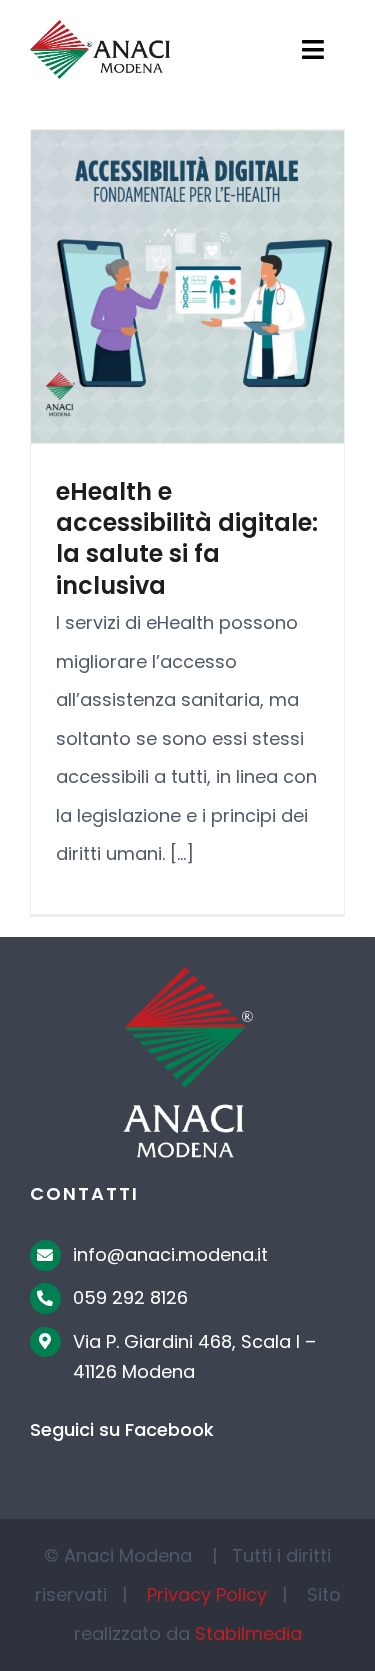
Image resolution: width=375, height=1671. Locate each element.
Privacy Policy (207, 1594)
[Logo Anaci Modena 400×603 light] (188, 975)
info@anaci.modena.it (170, 1254)
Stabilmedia (248, 1633)
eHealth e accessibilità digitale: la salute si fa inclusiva (187, 538)
